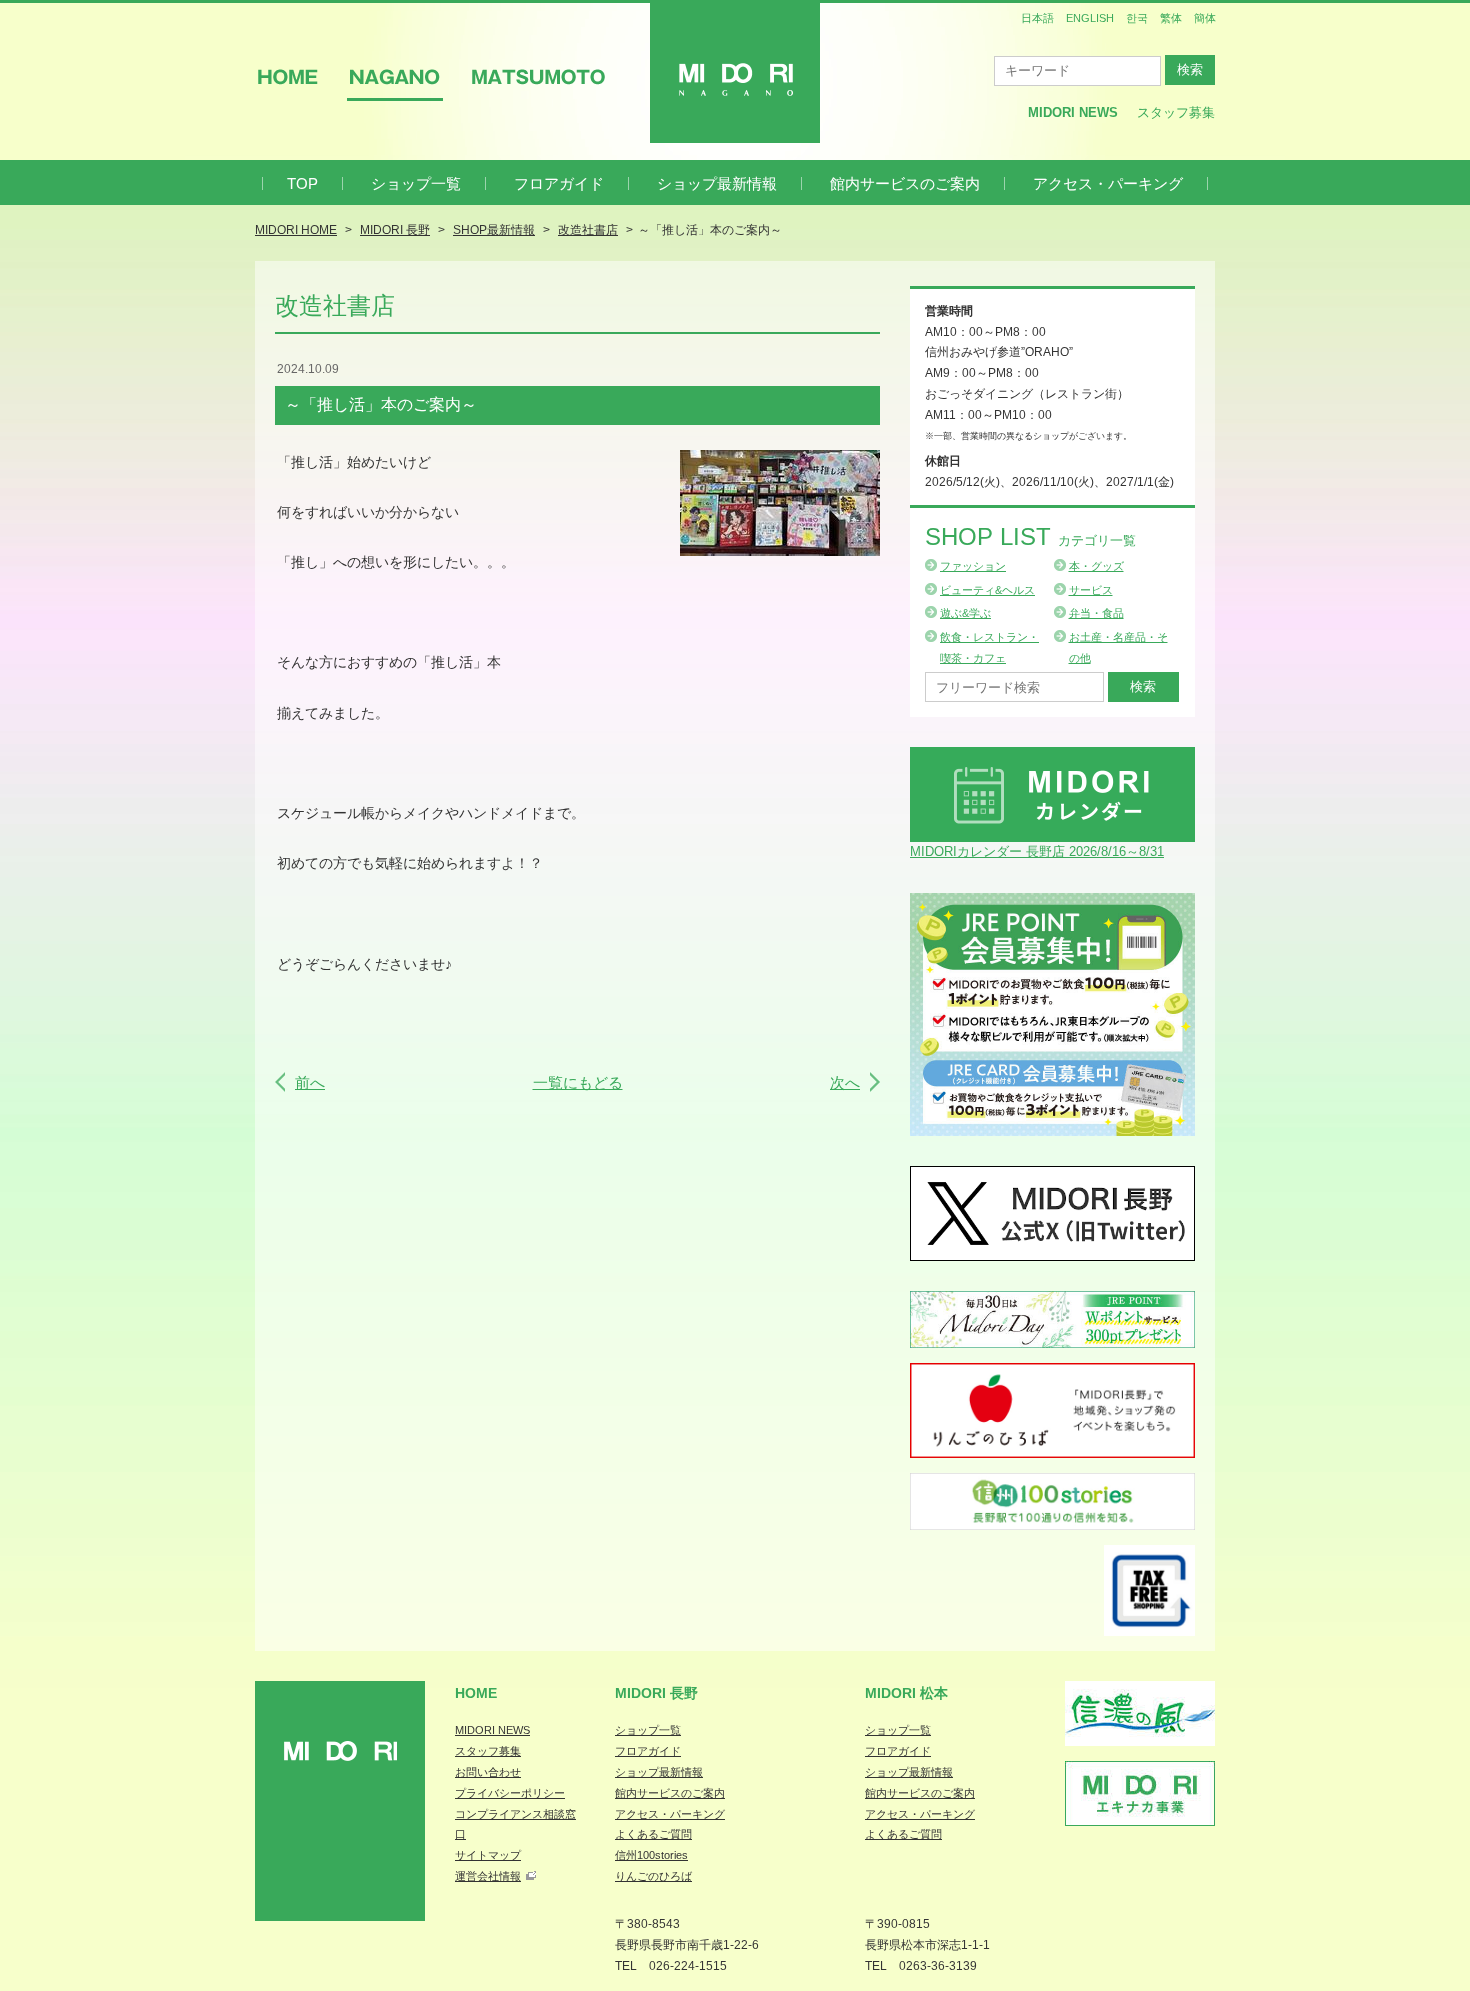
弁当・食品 (1096, 613)
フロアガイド (559, 183)
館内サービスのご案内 (905, 183)
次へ (845, 1082)
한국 (1137, 18)
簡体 (1205, 18)
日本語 (1037, 18)
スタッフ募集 (1176, 112)
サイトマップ (488, 1855)
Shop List (1030, 536)
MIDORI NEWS (492, 1730)
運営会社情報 (488, 1876)
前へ (310, 1082)
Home (476, 1693)
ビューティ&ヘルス (987, 590)
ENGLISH (1090, 18)
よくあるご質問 (653, 1834)
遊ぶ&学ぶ (965, 613)
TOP (302, 183)
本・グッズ (1096, 566)
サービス (1091, 590)
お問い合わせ (488, 1772)
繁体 (1171, 18)
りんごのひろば (653, 1876)
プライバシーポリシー (510, 1793)
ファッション (973, 566)
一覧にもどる (578, 1082)
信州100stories (651, 1855)
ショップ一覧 (416, 183)
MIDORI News (1073, 112)
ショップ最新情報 (717, 183)
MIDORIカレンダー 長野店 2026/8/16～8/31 (1037, 851)
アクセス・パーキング (1108, 183)
